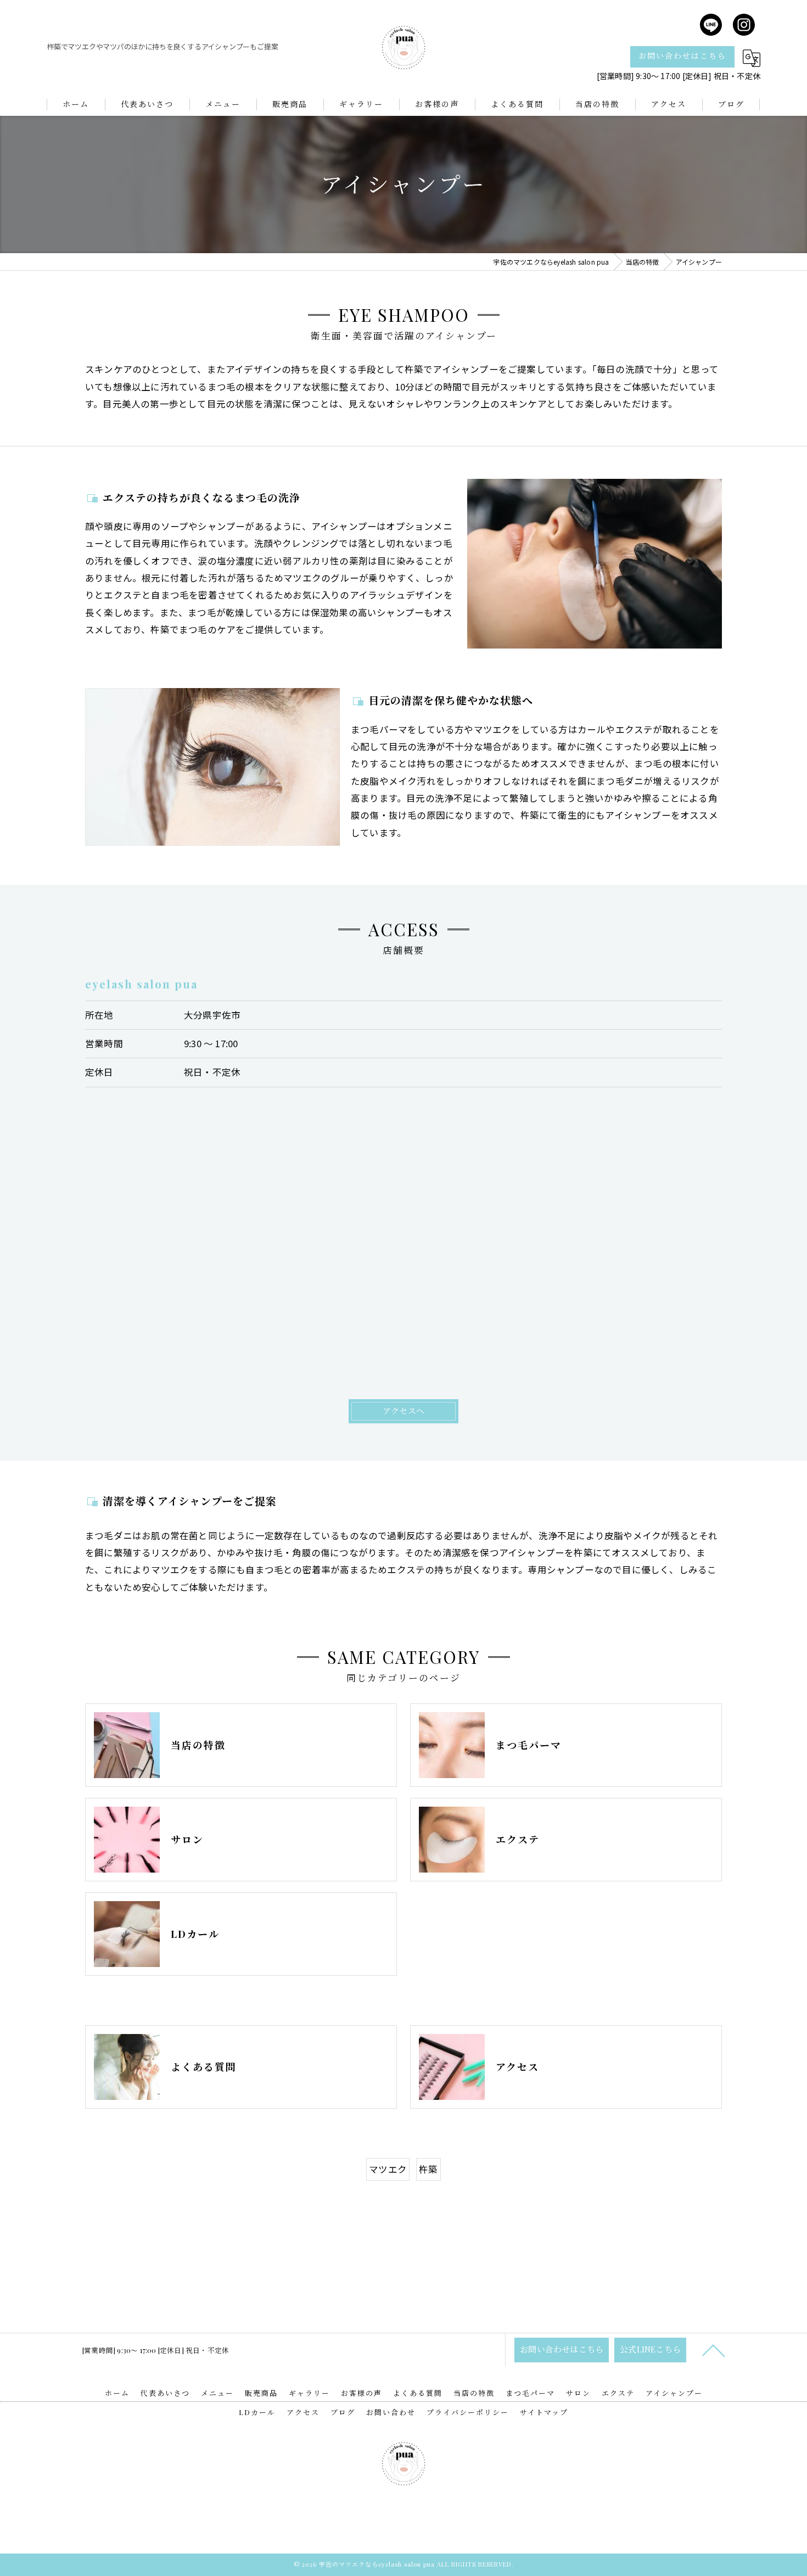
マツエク (388, 2169)
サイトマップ (544, 2412)
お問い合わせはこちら (682, 56)
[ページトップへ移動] (714, 2350)
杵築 (428, 2169)
